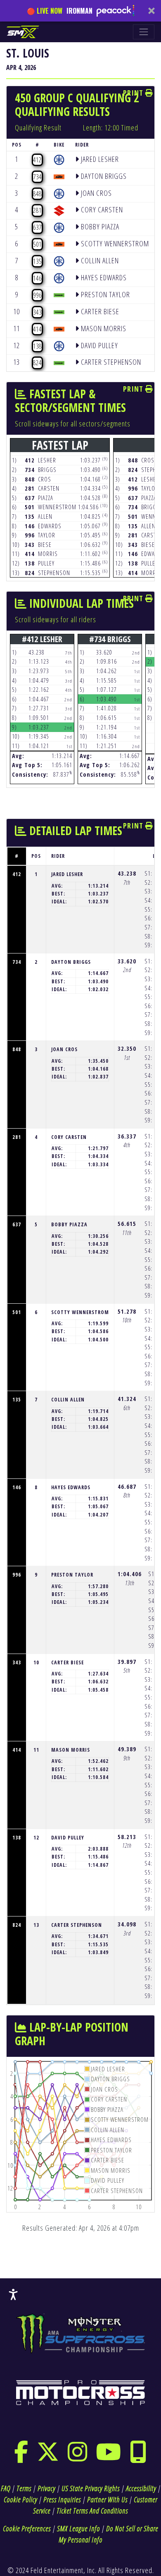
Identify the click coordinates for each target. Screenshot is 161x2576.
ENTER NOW (80, 1371)
